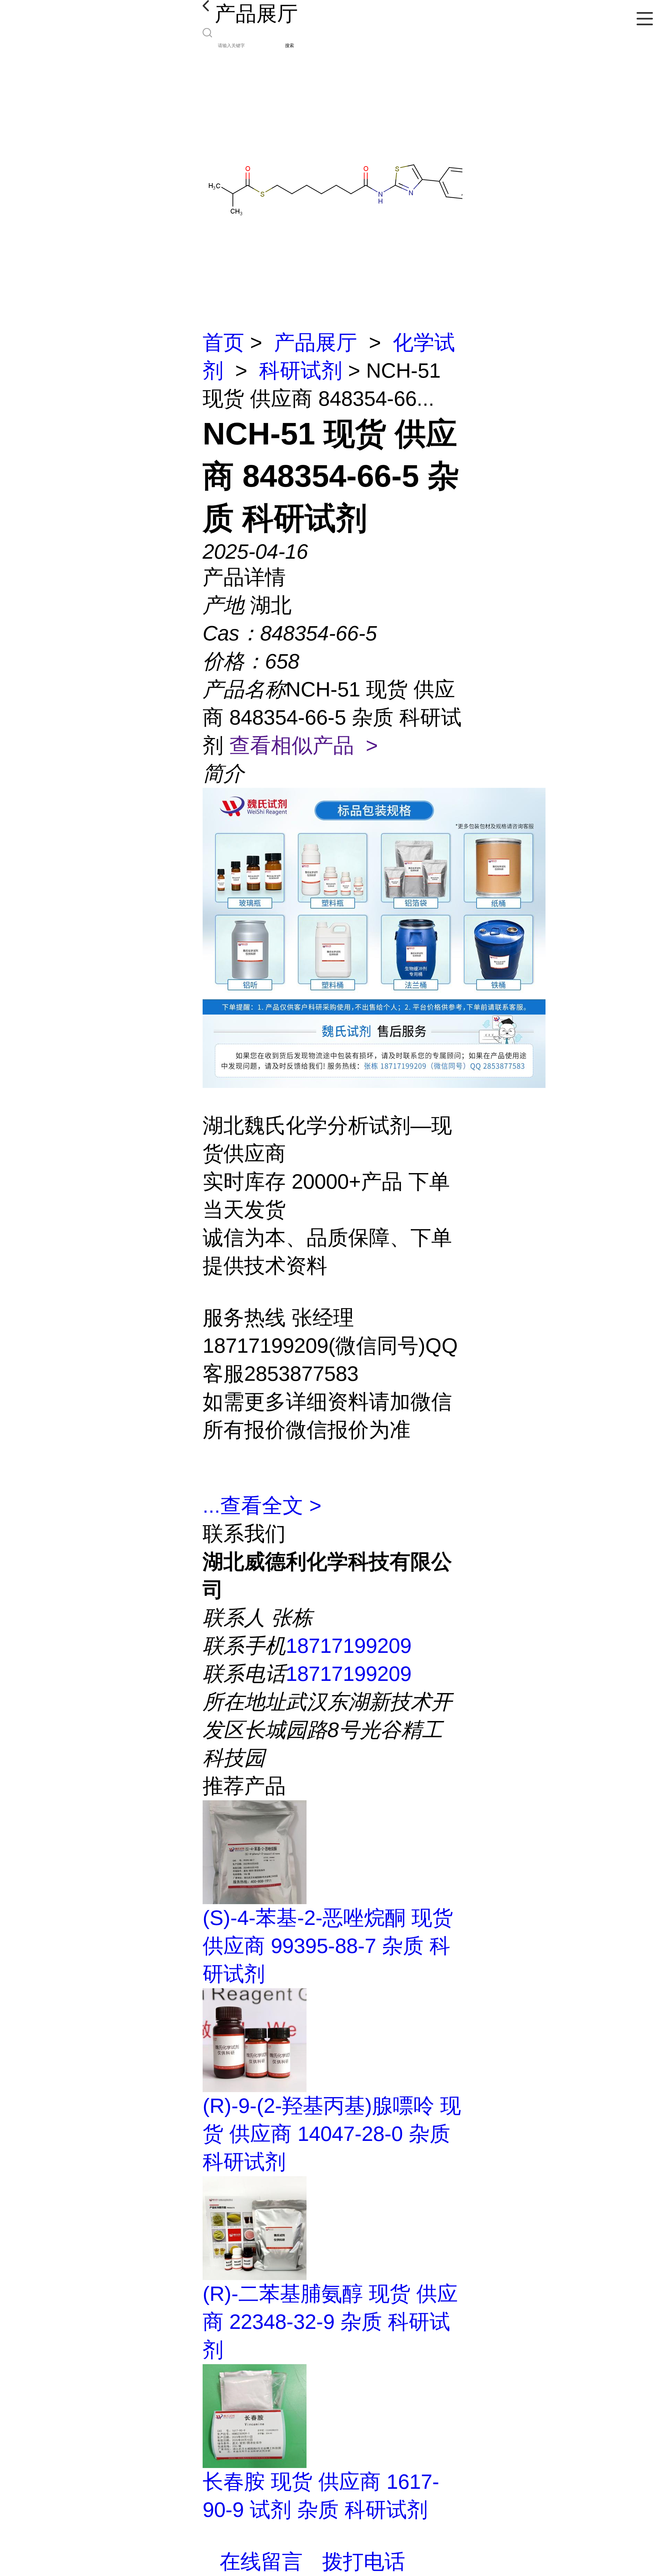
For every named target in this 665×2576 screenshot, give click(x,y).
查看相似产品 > (304, 745)
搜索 (290, 46)
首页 (223, 343)
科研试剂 (301, 371)
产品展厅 (316, 343)
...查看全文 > (262, 1506)
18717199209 (349, 1646)
